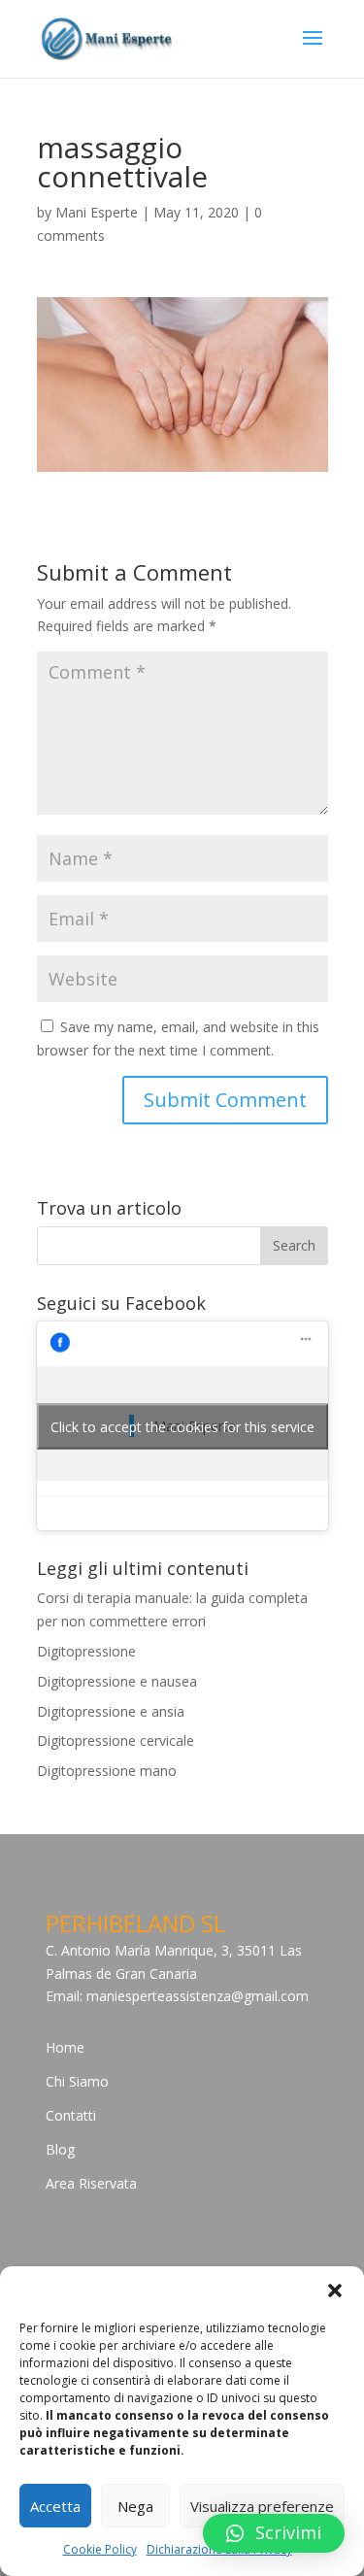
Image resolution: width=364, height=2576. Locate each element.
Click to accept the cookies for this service (182, 1426)
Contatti (71, 2115)
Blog (60, 2149)
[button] (335, 2291)
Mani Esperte (97, 212)
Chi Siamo (77, 2081)
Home (65, 2047)
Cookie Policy (100, 2549)
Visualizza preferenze (262, 2506)
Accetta (55, 2506)
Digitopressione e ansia (111, 1711)
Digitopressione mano (107, 1771)
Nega (135, 2506)
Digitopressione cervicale (116, 1740)
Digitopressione (86, 1651)
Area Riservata (91, 2183)
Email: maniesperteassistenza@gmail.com (177, 1996)
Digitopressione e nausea (117, 1681)
